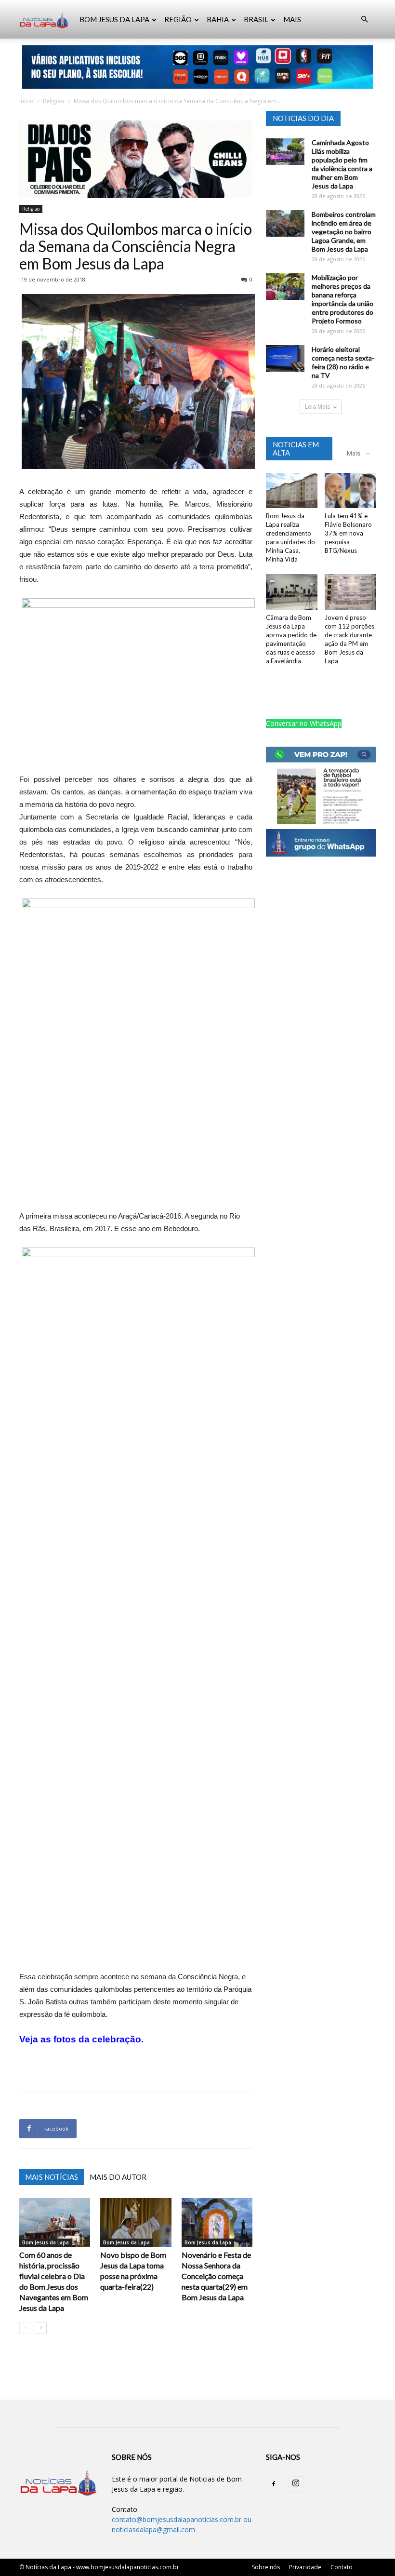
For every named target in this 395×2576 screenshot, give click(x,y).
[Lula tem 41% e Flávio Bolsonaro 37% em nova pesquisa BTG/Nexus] (350, 490)
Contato (342, 2567)
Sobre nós (266, 2567)
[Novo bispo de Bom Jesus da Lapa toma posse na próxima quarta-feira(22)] (136, 2222)
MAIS (292, 19)
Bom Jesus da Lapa (46, 2242)
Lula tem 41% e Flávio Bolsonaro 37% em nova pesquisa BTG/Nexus (348, 533)
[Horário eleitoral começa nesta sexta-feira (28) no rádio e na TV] (285, 358)
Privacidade (305, 2567)
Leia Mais (317, 407)
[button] (364, 20)
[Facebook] (274, 2484)
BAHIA (218, 19)
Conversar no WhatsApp (304, 723)
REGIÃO (178, 19)
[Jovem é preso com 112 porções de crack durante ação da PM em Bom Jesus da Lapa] (350, 592)
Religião (54, 101)
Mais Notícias (52, 2177)
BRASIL (256, 19)
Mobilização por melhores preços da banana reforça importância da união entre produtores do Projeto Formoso (342, 299)
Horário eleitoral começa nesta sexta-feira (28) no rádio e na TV (343, 362)
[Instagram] (296, 2484)
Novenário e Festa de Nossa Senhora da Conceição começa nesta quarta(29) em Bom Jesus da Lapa (216, 2276)
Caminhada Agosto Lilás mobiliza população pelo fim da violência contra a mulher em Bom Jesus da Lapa (342, 164)
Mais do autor (118, 2177)
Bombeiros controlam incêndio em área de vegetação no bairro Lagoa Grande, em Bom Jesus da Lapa (344, 232)
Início (26, 101)
